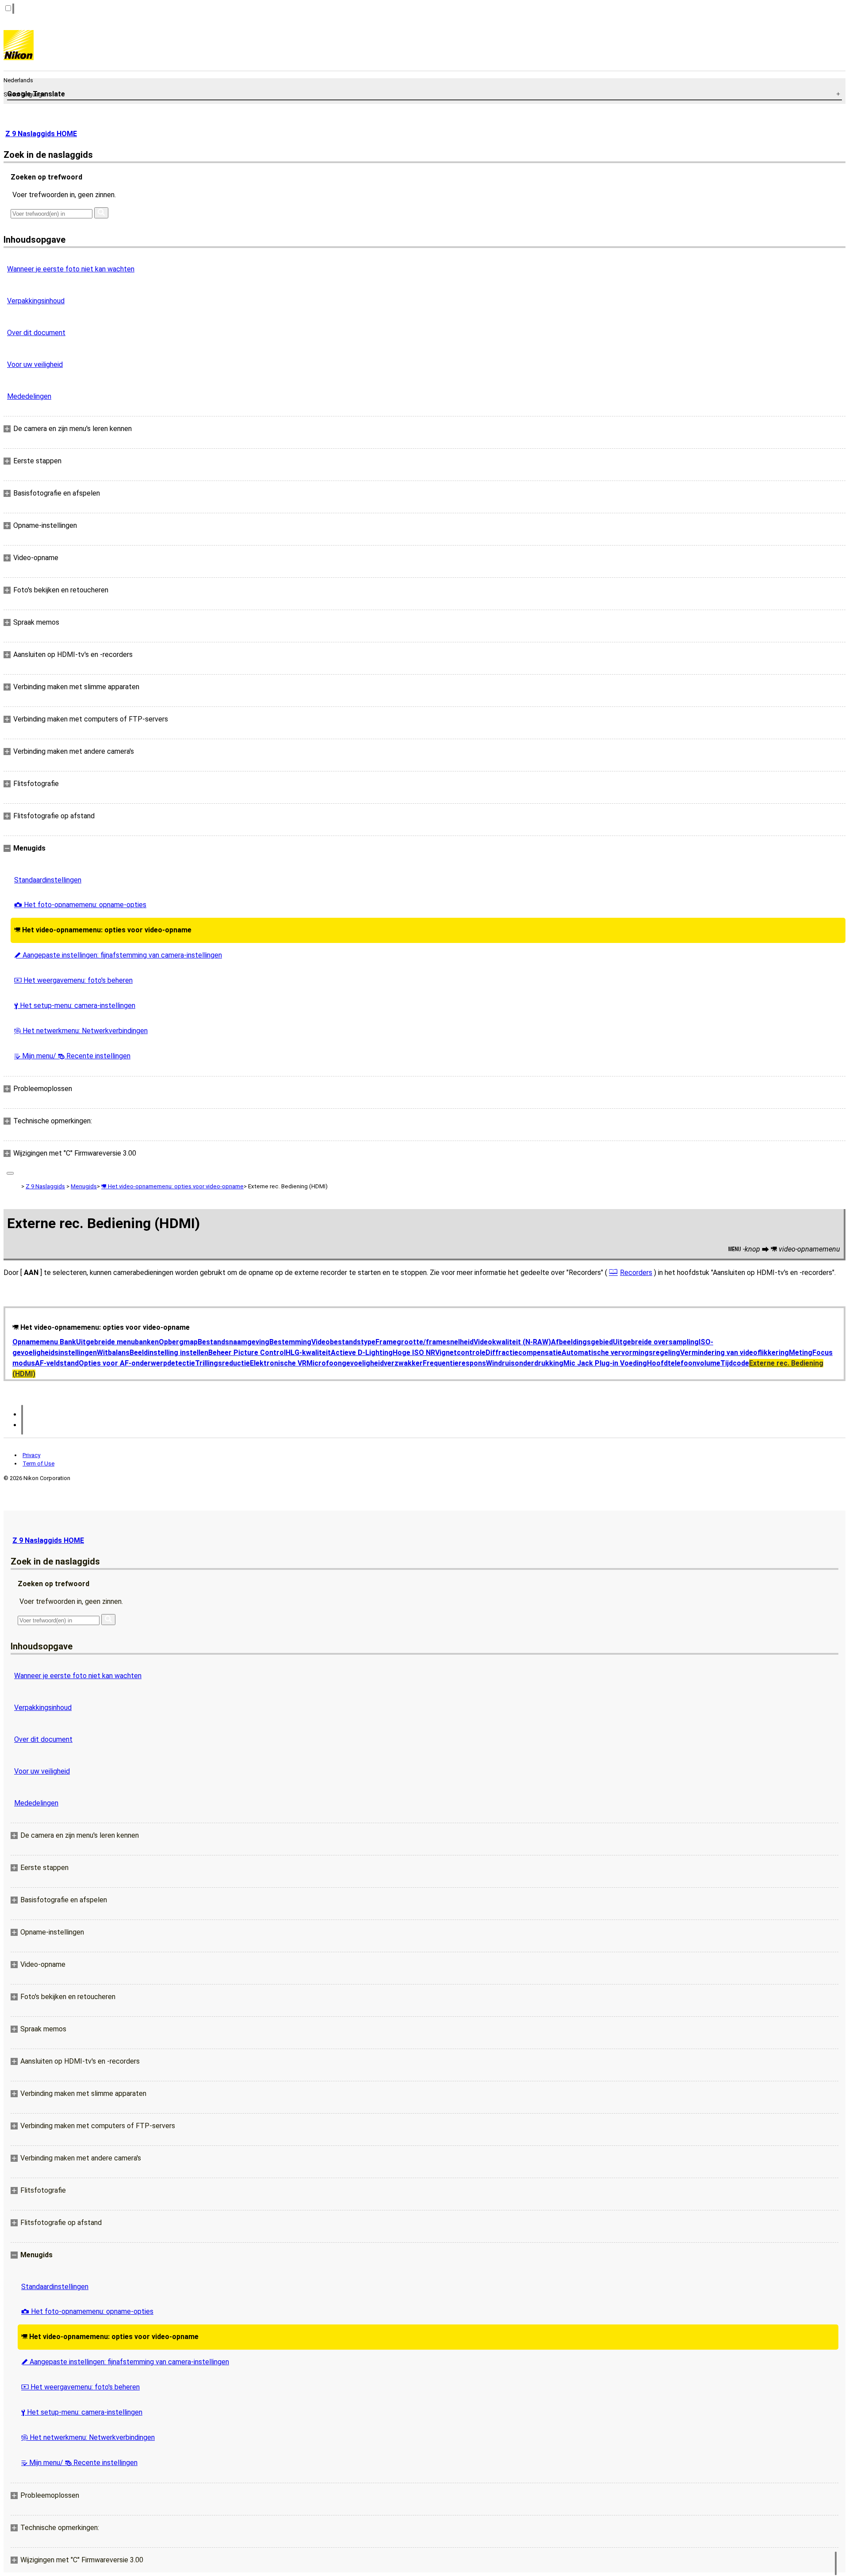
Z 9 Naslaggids (45, 1186)
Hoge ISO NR (414, 1353)
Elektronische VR (278, 1363)
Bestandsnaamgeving (233, 1342)
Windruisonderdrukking (525, 1363)
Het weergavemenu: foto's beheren (73, 980)
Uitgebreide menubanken (117, 1342)
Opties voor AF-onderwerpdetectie (137, 1363)
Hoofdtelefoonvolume (684, 1363)
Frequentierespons (454, 1363)
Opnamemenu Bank (44, 1342)
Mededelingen (29, 396)
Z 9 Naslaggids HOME (41, 134)
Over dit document (36, 333)
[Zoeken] (101, 213)
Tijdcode (735, 1363)
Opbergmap (178, 1342)
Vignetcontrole (460, 1353)
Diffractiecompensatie (524, 1353)
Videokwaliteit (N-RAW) (512, 1342)
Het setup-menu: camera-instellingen (75, 1006)
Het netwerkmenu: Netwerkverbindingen (81, 1031)
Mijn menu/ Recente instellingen (72, 1056)
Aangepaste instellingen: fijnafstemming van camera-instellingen (118, 955)
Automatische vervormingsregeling (621, 1353)
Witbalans (113, 1353)
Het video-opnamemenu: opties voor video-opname (103, 930)
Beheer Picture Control (247, 1353)
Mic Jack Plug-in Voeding (605, 1363)
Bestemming (290, 1342)
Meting (801, 1353)
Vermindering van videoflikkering (734, 1353)
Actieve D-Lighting (362, 1353)
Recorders (636, 1273)
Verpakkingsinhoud (36, 301)
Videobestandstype (343, 1342)
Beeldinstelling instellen (169, 1353)
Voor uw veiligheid (35, 364)
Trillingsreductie (222, 1363)
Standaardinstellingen (48, 880)
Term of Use (38, 1464)
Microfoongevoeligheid (345, 1363)
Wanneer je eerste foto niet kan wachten (71, 269)
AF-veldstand (57, 1363)
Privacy (31, 1455)
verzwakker (403, 1363)
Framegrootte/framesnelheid (424, 1342)
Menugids (84, 1186)
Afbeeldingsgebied (582, 1342)
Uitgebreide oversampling (656, 1342)
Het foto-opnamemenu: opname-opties (80, 905)
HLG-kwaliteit (308, 1353)
